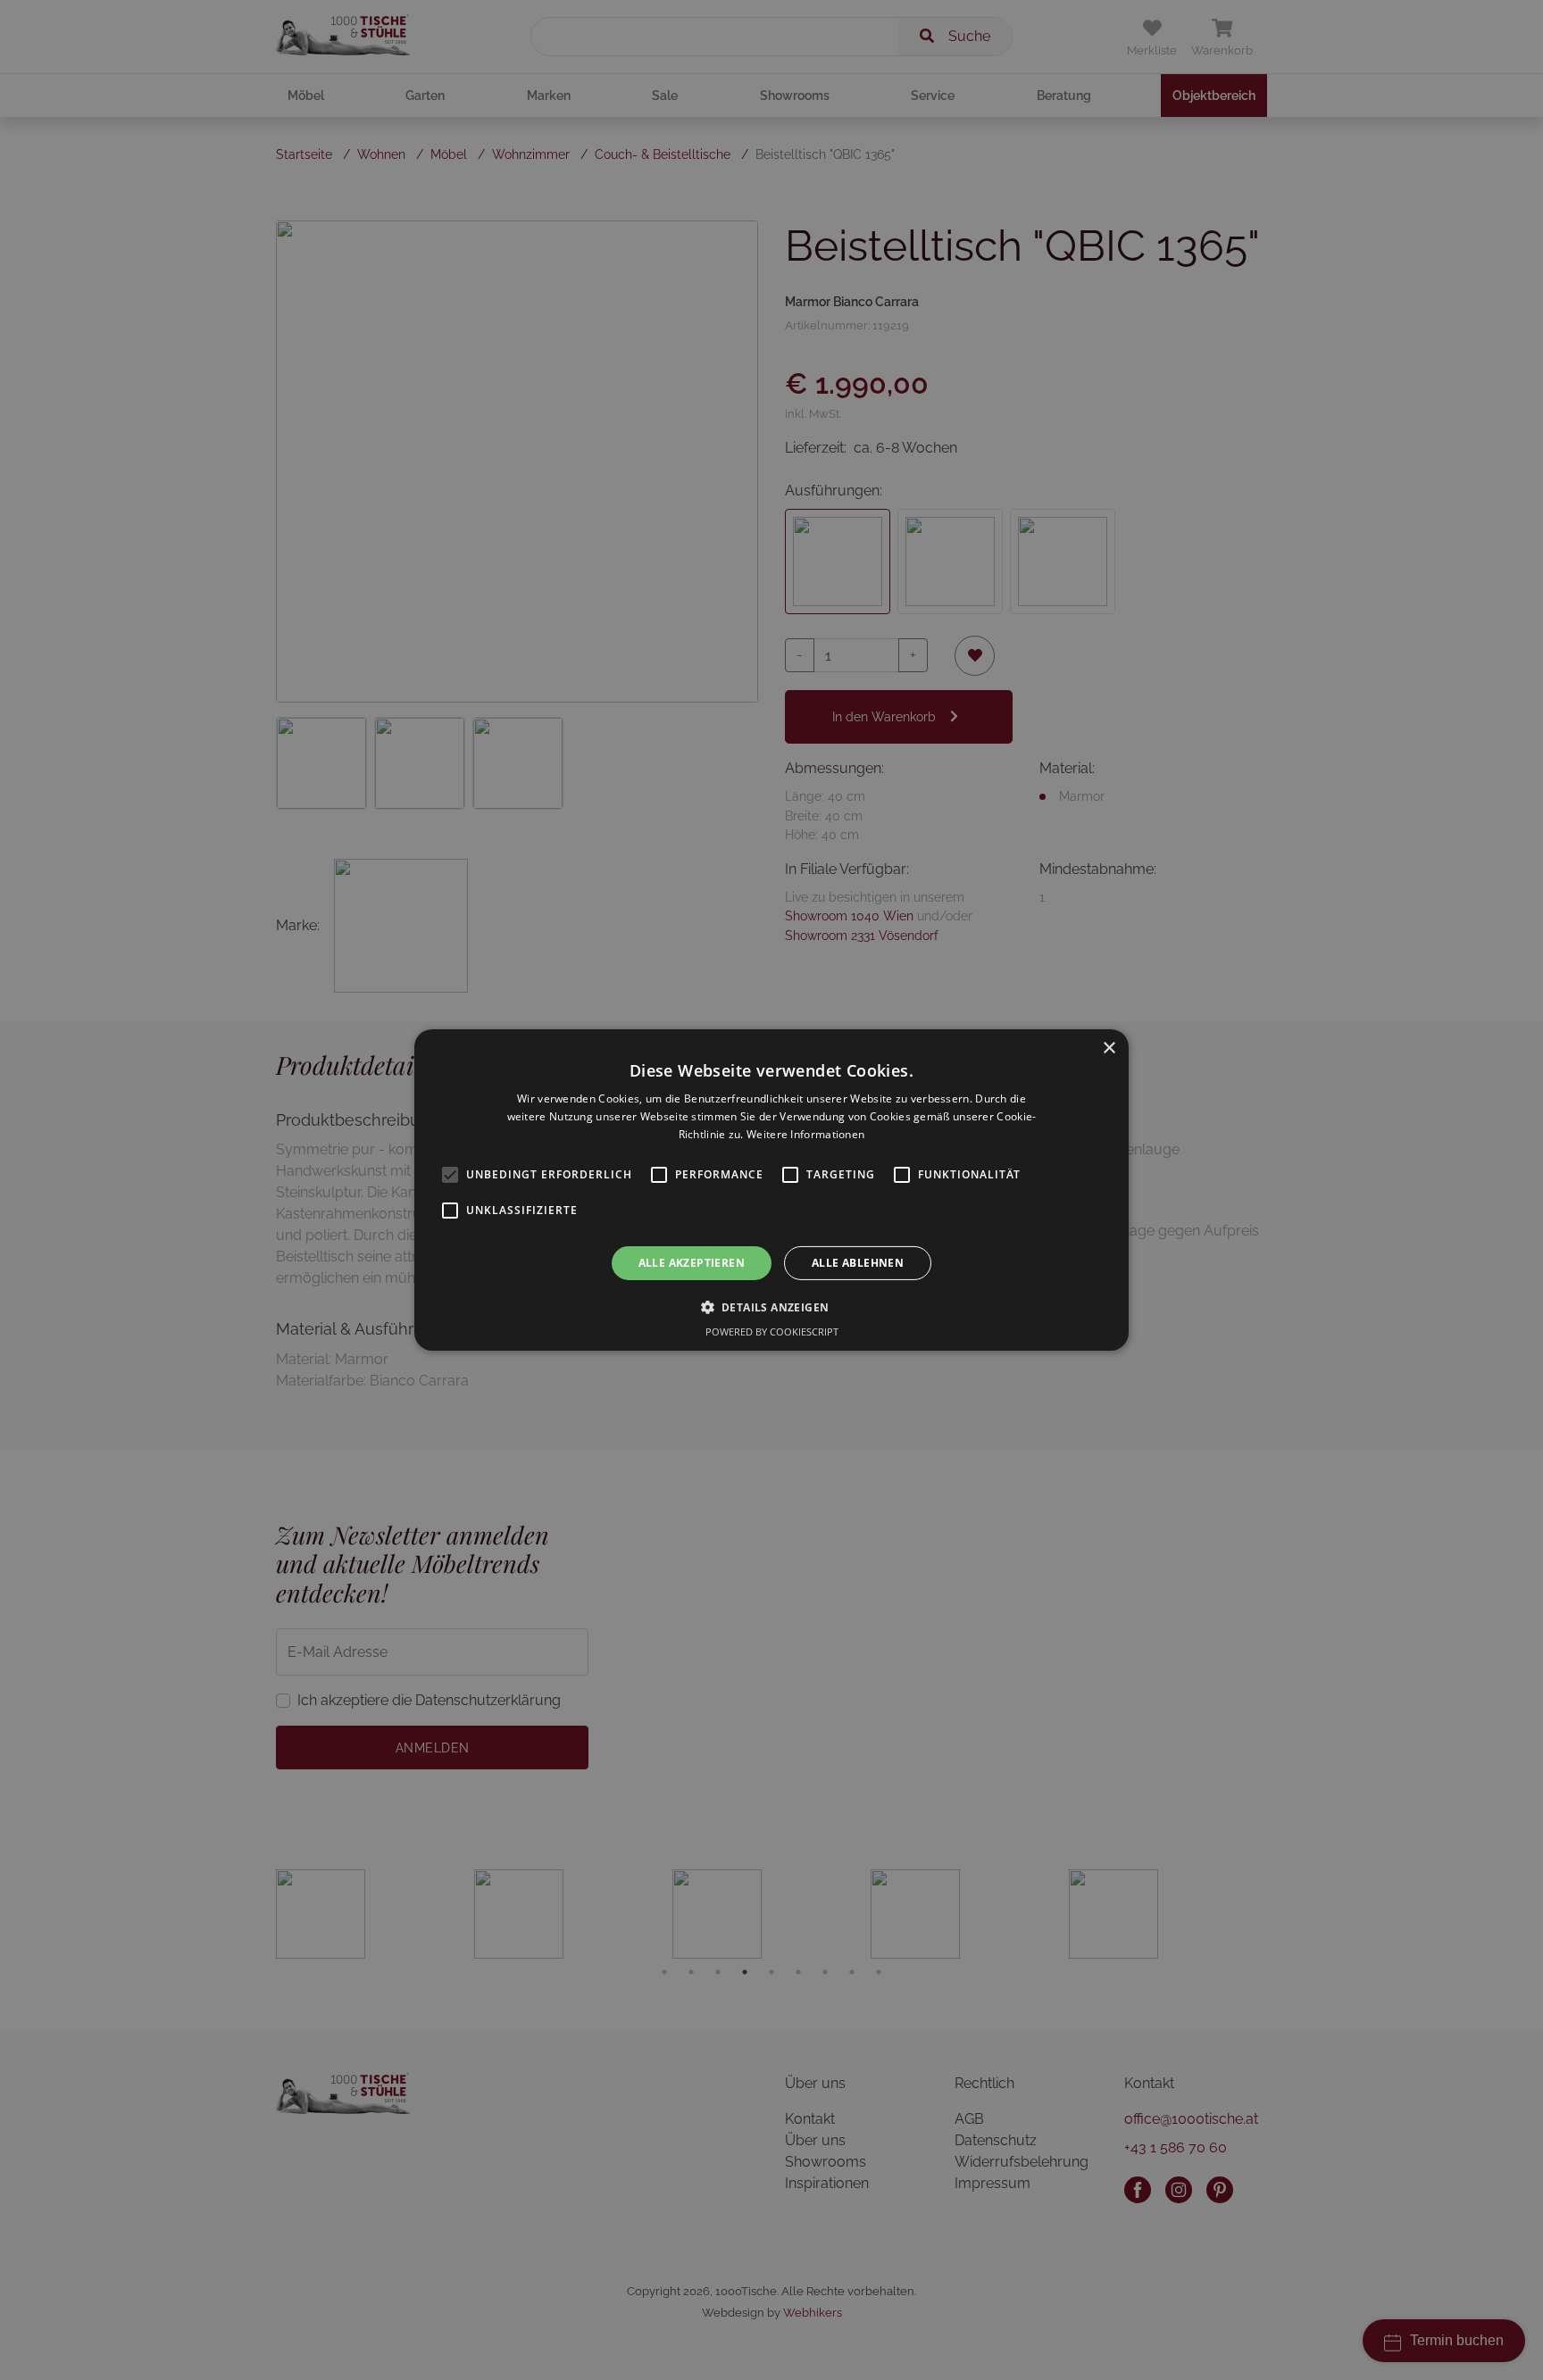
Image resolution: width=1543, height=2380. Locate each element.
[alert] (771, 1190)
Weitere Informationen (805, 1134)
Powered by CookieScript (772, 1331)
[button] (772, 1307)
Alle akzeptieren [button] (692, 1263)
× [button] (1109, 1049)
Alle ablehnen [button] (858, 1263)
